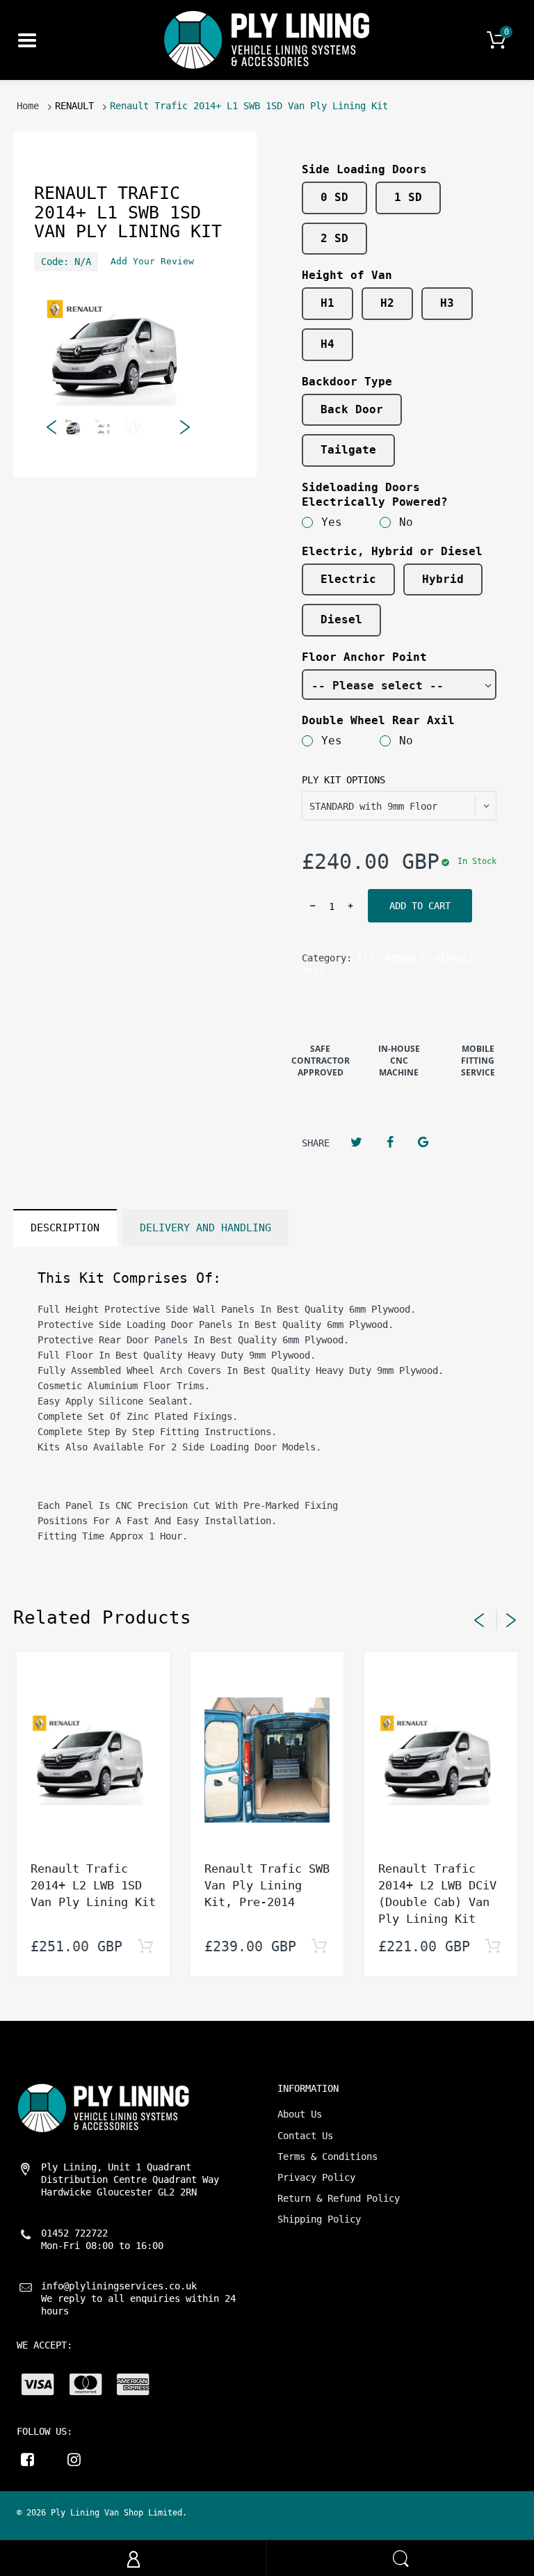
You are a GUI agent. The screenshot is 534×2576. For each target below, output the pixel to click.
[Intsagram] (74, 2459)
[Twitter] (356, 1142)
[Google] (423, 1142)
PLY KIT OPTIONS (343, 780)
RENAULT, (407, 958)
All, (369, 958)
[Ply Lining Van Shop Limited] (267, 40)
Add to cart (420, 906)
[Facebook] (390, 1142)
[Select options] (145, 1947)
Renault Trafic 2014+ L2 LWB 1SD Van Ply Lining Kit (93, 1885)
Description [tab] (65, 1228)
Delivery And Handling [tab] (205, 1228)
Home (28, 106)
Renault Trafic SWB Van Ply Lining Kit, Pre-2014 (267, 1885)
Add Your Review (152, 261)
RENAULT (74, 106)
